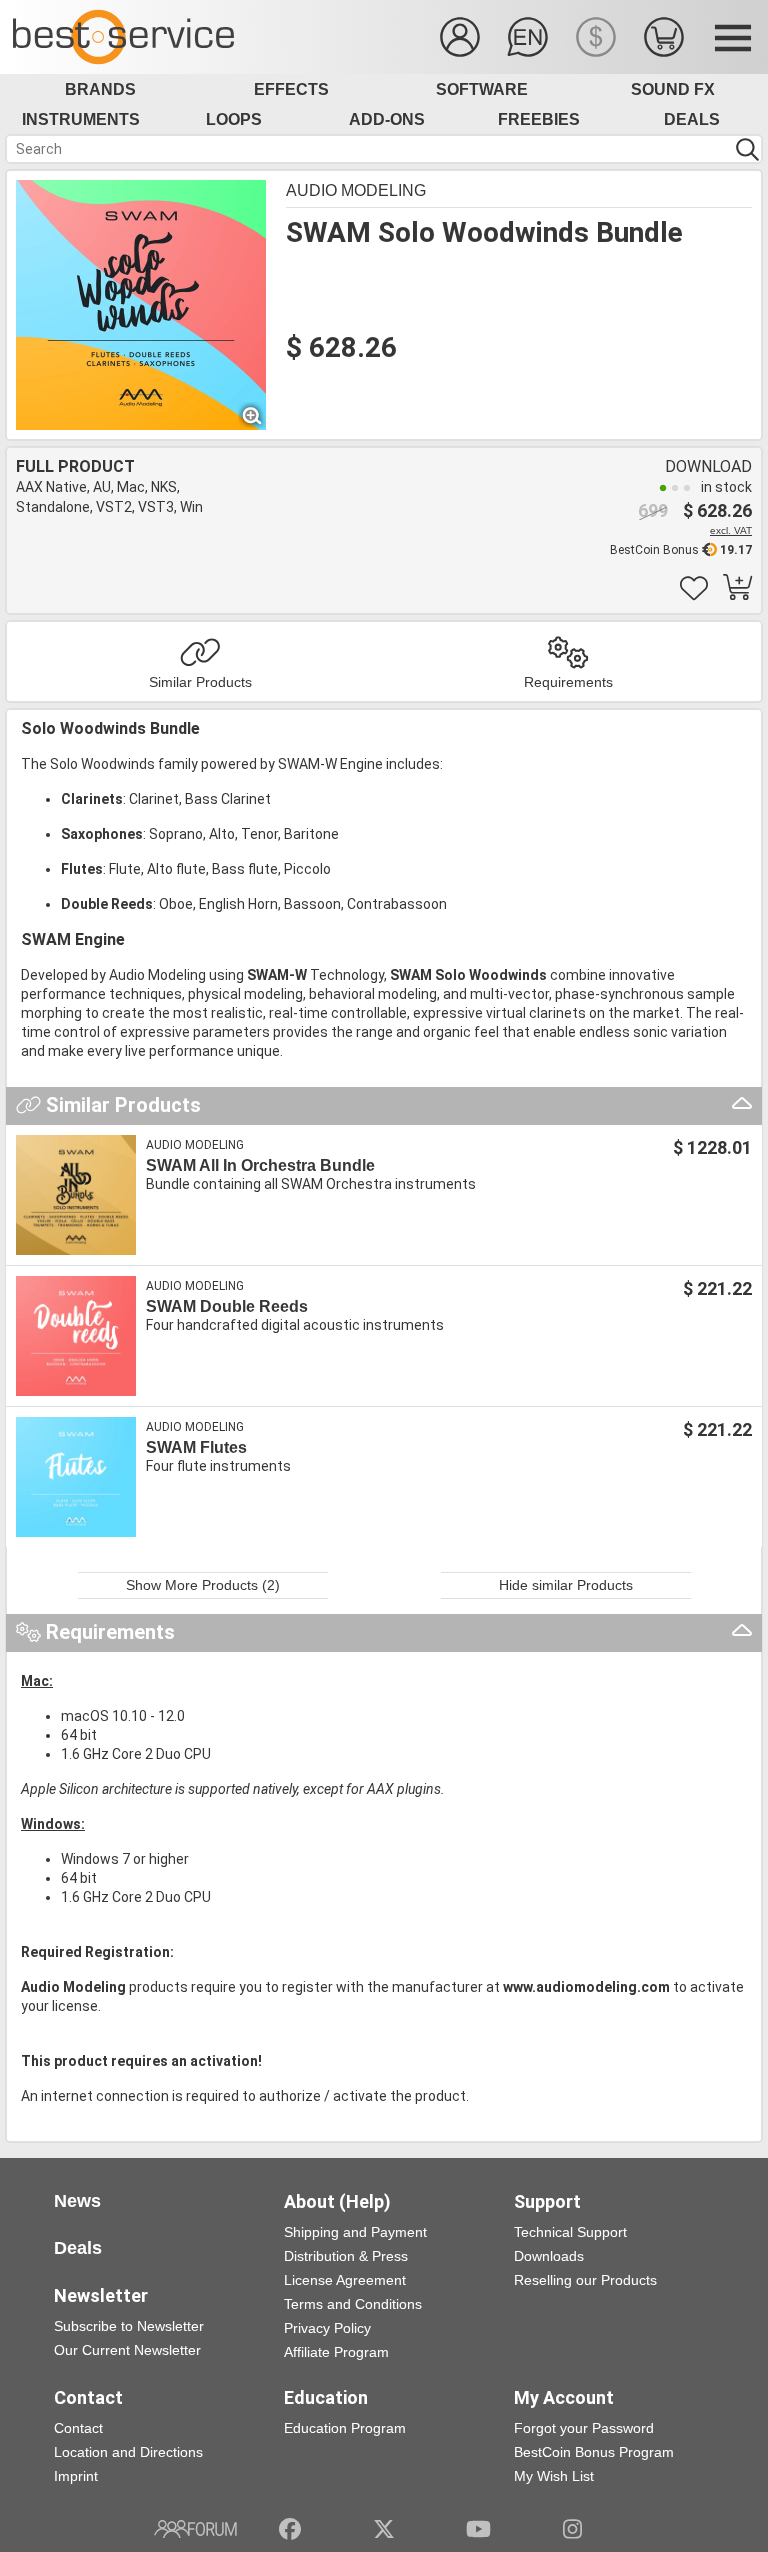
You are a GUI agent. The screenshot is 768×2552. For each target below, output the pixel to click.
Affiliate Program (336, 2352)
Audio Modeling (356, 190)
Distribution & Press (346, 2256)
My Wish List (554, 2476)
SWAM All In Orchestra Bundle (260, 1165)
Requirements (568, 682)
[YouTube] (478, 2529)
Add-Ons (387, 119)
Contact (78, 2428)
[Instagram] (572, 2529)
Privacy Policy (327, 2328)
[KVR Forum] (195, 2529)
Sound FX (673, 89)
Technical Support (570, 2232)
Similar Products (200, 682)
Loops (234, 119)
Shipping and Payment (355, 2232)
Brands (100, 89)
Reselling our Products (585, 2280)
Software (482, 89)
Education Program (345, 2428)
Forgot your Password (584, 2428)
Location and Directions (128, 2452)
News (77, 2201)
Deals (692, 119)
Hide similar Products (566, 1585)
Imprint (76, 2476)
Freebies (539, 119)
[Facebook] (290, 2529)
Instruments (81, 119)
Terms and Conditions (353, 2304)
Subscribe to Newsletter (129, 2326)
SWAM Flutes (196, 1447)
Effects (291, 89)
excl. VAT (731, 530)
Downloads (549, 2256)
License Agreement (345, 2280)
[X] (384, 2529)
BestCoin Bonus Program (594, 2452)
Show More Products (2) (203, 1585)
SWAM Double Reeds (227, 1306)
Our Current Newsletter (127, 2350)
